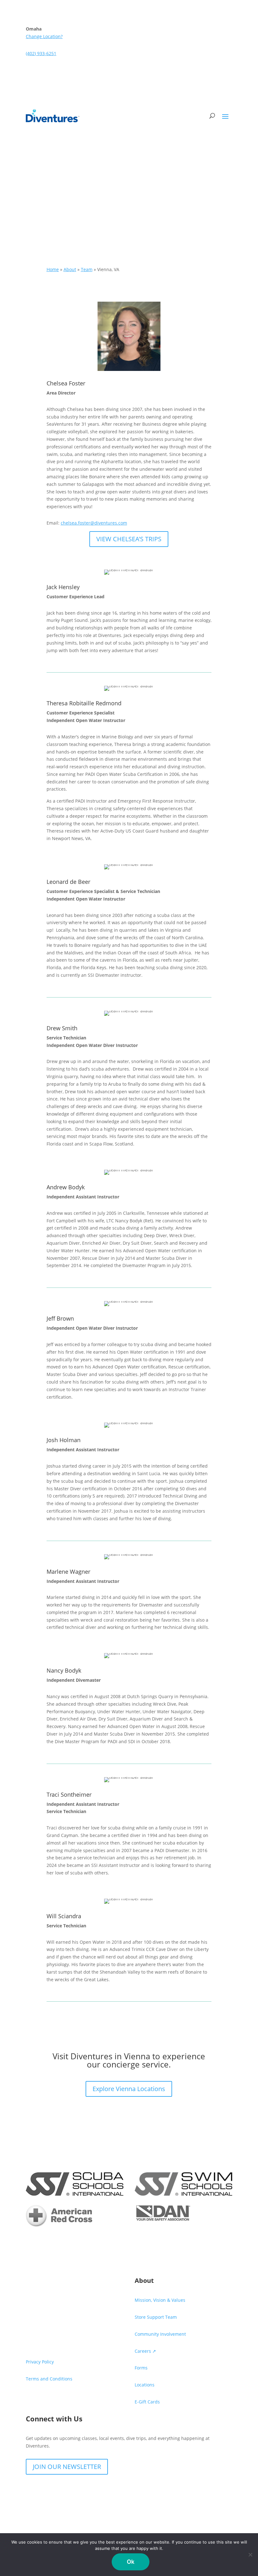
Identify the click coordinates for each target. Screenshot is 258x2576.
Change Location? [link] (44, 36)
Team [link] (87, 269)
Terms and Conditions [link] (49, 2379)
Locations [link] (145, 2385)
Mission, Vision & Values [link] (160, 2300)
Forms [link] (141, 2368)
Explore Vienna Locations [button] (129, 2089)
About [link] (70, 269)
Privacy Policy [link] (40, 2362)
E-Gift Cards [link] (147, 2402)
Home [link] (53, 269)
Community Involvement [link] (160, 2334)
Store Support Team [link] (156, 2317)
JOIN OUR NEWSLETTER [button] (67, 2467)
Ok (131, 2562)
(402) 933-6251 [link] (41, 53)
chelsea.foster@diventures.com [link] (94, 523)
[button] (225, 116)
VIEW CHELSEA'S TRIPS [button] (129, 539)
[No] (250, 2555)
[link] (53, 116)
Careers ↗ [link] (145, 2351)
